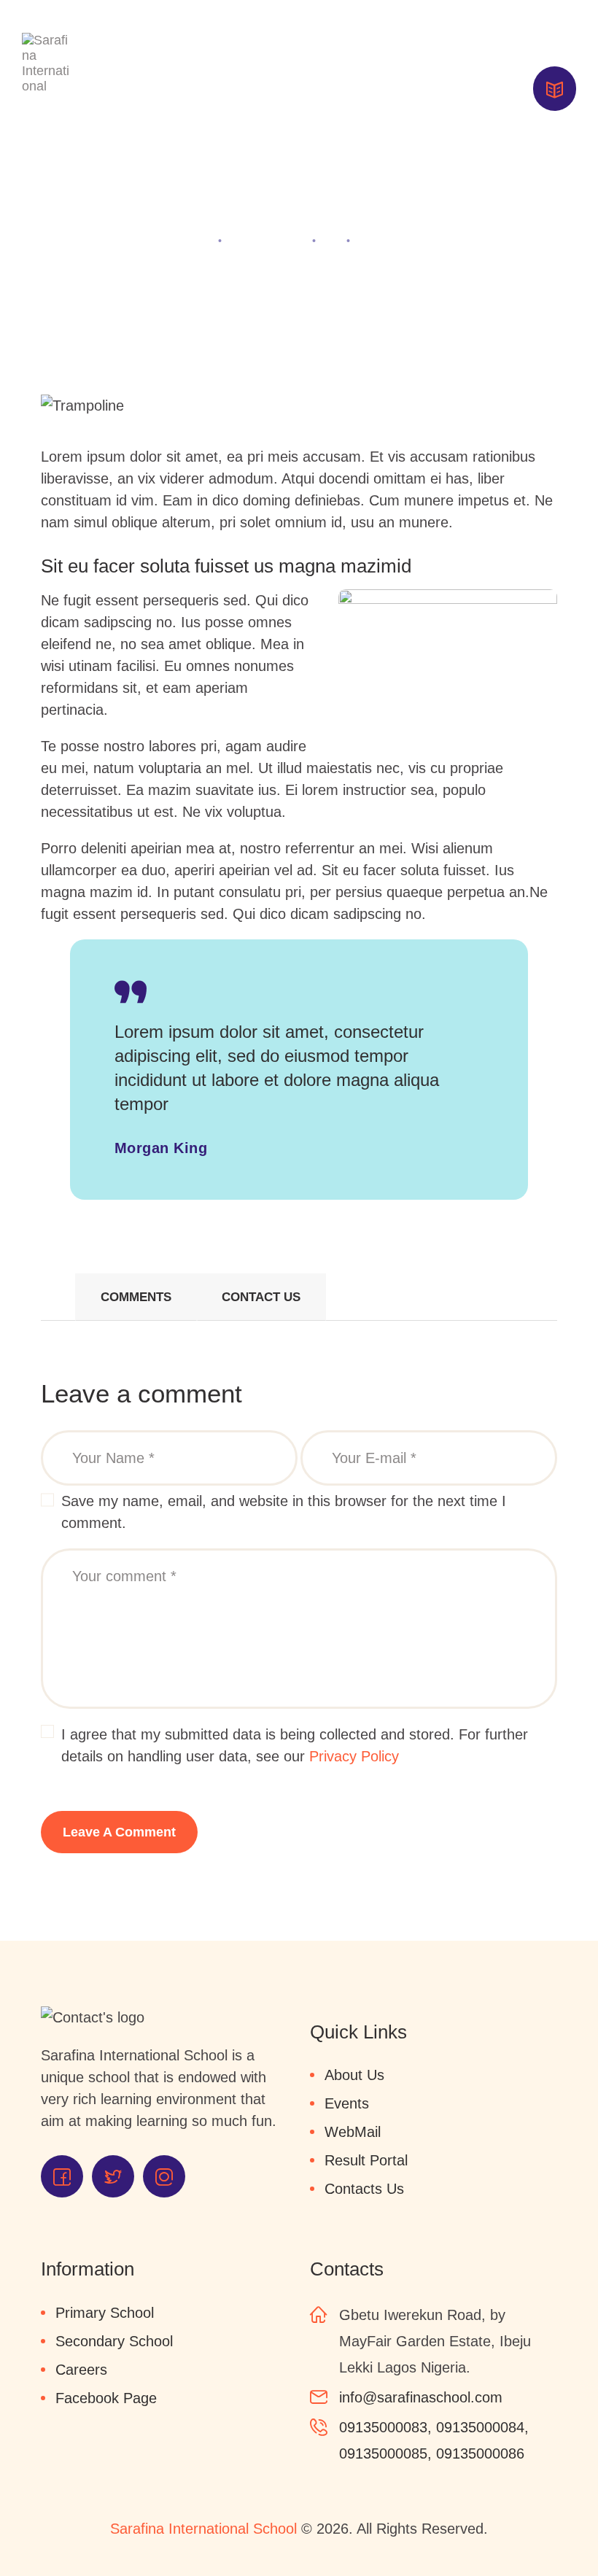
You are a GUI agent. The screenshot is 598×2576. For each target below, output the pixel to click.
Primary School (105, 2313)
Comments (136, 1297)
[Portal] (555, 89)
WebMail (353, 2132)
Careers (81, 2370)
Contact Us (261, 1297)
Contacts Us (364, 2189)
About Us (354, 2075)
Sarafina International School (203, 2529)
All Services (267, 240)
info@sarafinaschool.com (421, 2397)
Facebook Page (106, 2398)
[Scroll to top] (562, 2532)
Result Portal (366, 2160)
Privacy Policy (354, 1756)
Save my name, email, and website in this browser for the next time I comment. (284, 1512)
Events (347, 2103)
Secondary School (114, 2341)
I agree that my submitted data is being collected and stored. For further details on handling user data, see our (295, 1745)
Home (190, 240)
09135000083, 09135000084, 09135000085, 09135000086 (434, 2440)
